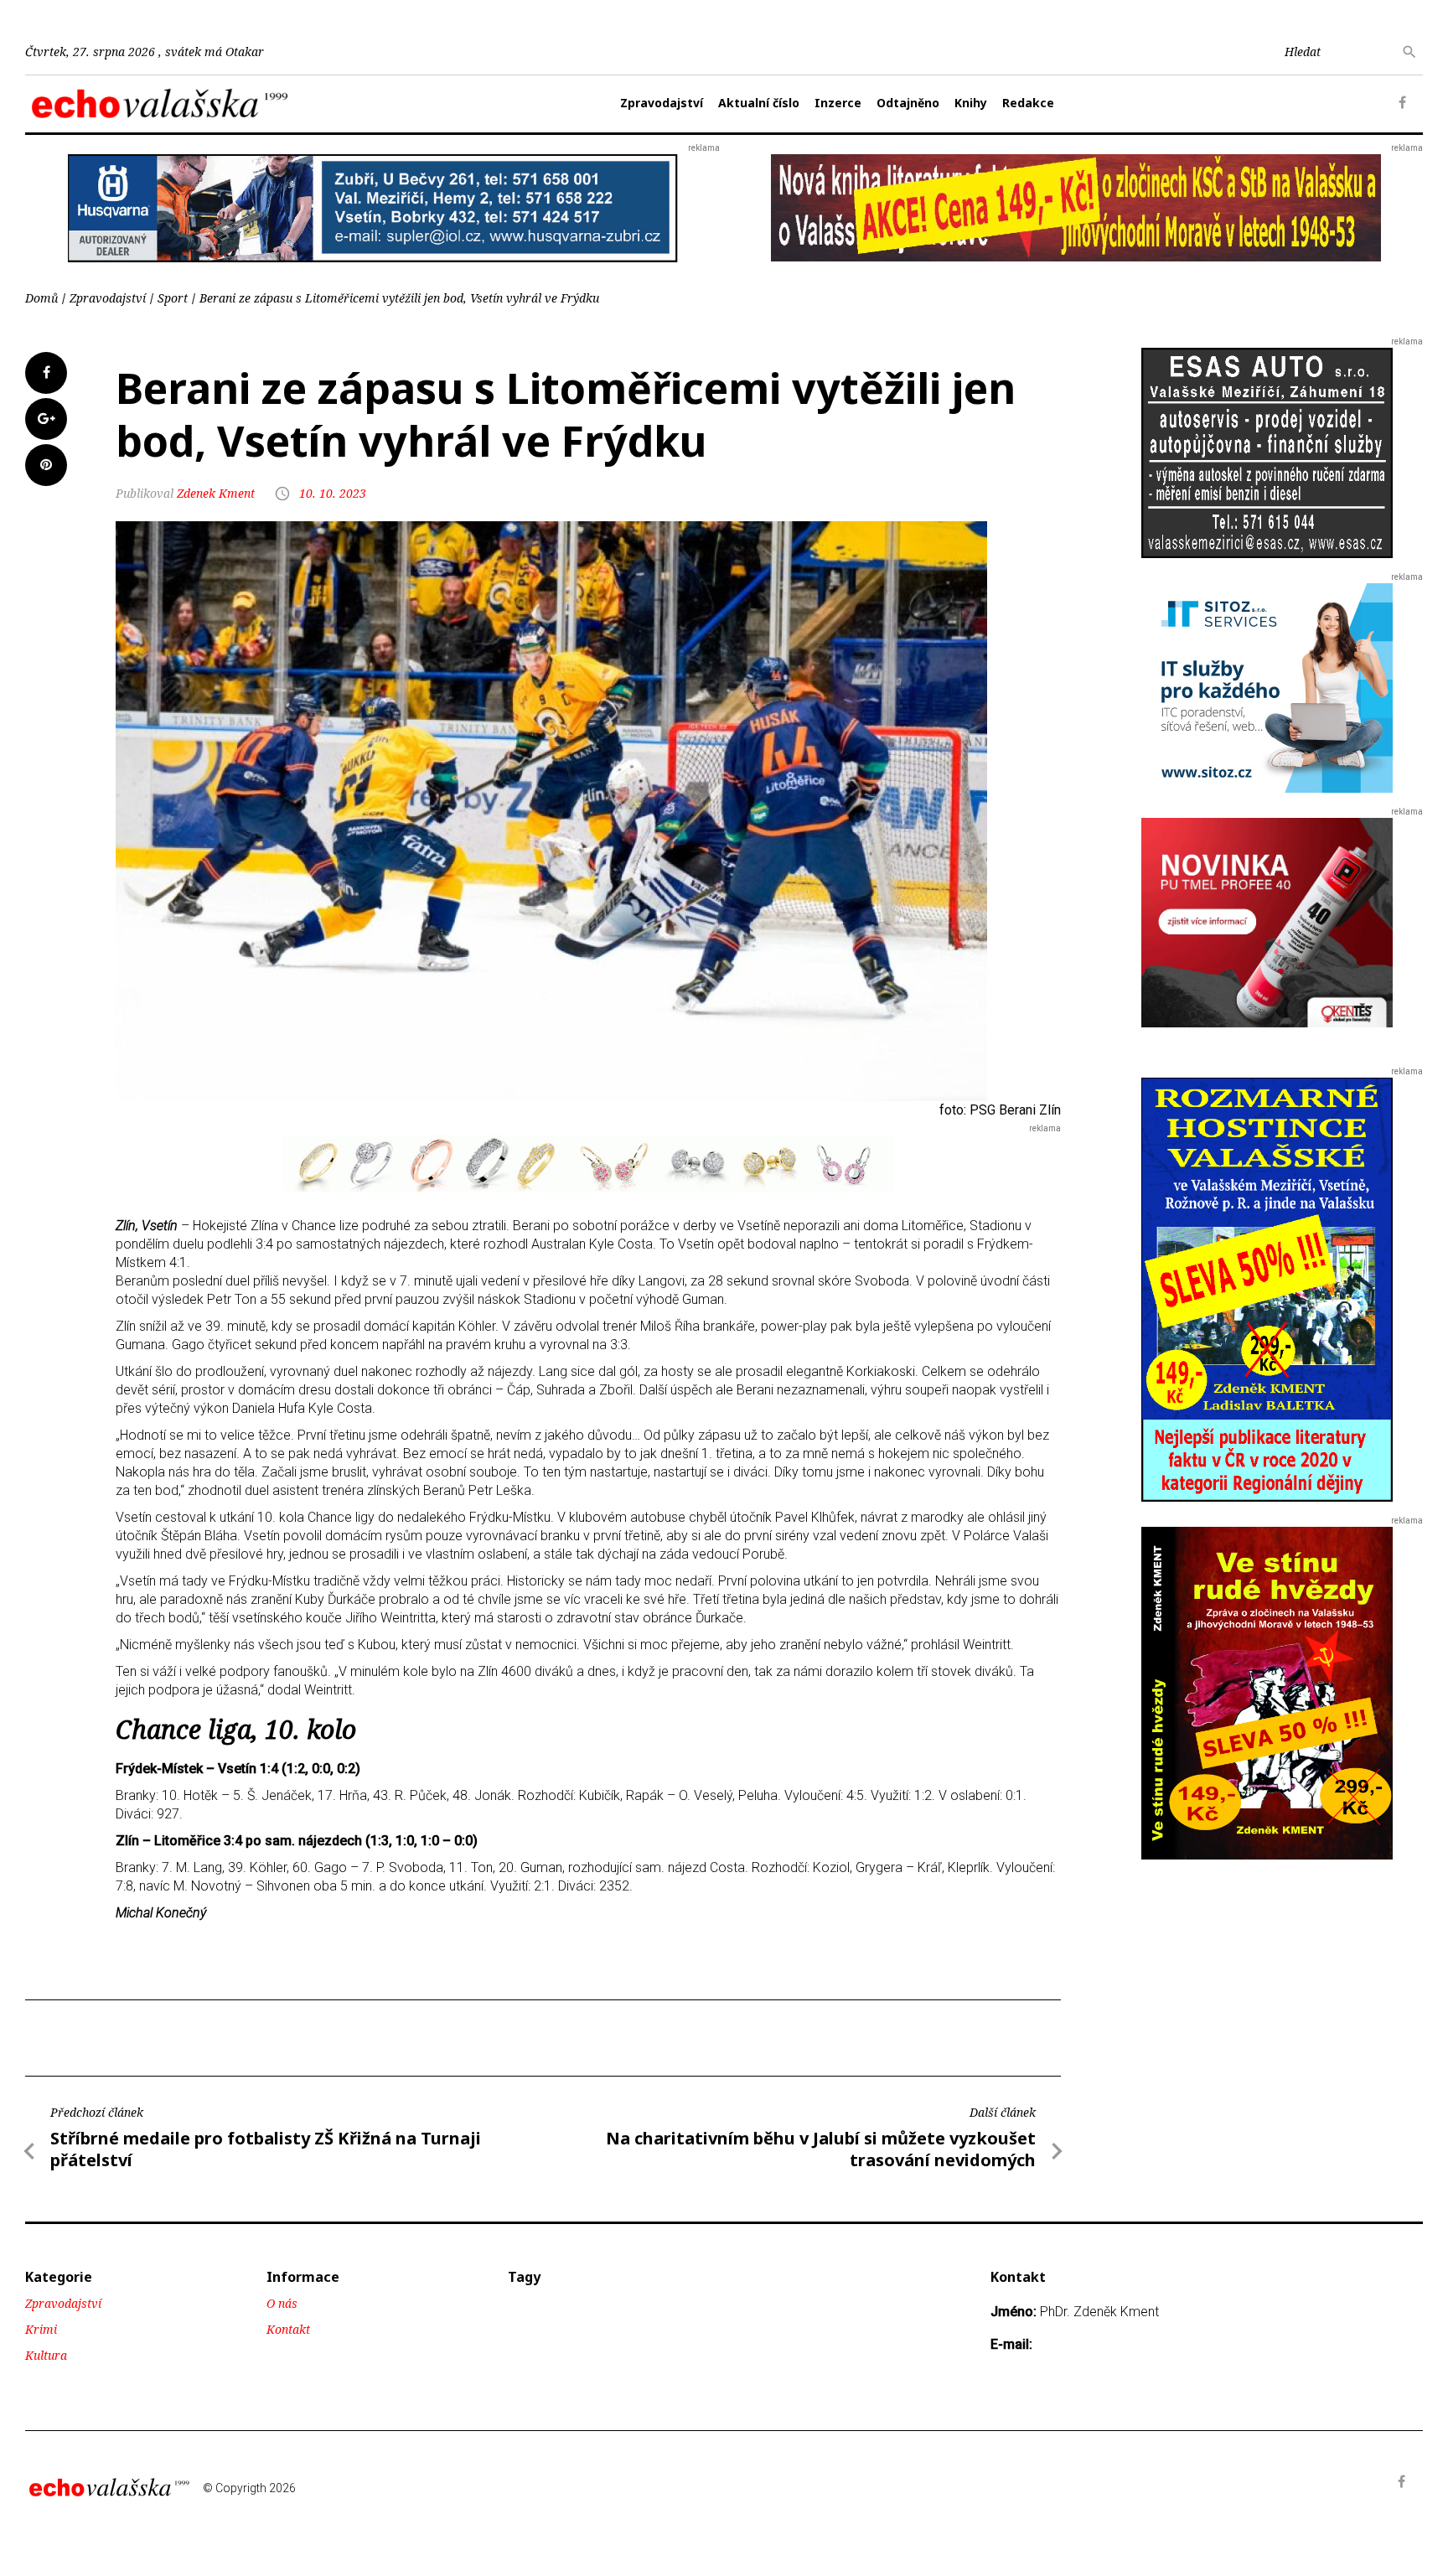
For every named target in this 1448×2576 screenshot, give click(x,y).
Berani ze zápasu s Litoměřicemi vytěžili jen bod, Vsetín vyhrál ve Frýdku (399, 298)
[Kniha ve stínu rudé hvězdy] (1076, 207)
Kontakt (288, 2329)
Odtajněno (908, 103)
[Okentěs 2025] (1267, 922)
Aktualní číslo (759, 103)
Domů (41, 298)
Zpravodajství (662, 103)
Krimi (41, 2329)
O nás (282, 2303)
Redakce (1028, 103)
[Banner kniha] (1267, 1288)
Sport (173, 298)
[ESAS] (1267, 452)
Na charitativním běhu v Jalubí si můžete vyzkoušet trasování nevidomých (821, 2149)
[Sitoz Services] (1267, 688)
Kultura (46, 2355)
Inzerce (838, 103)
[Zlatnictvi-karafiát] (588, 1162)
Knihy (971, 103)
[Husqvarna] (373, 207)
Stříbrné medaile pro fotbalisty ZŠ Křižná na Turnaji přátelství (266, 2149)
